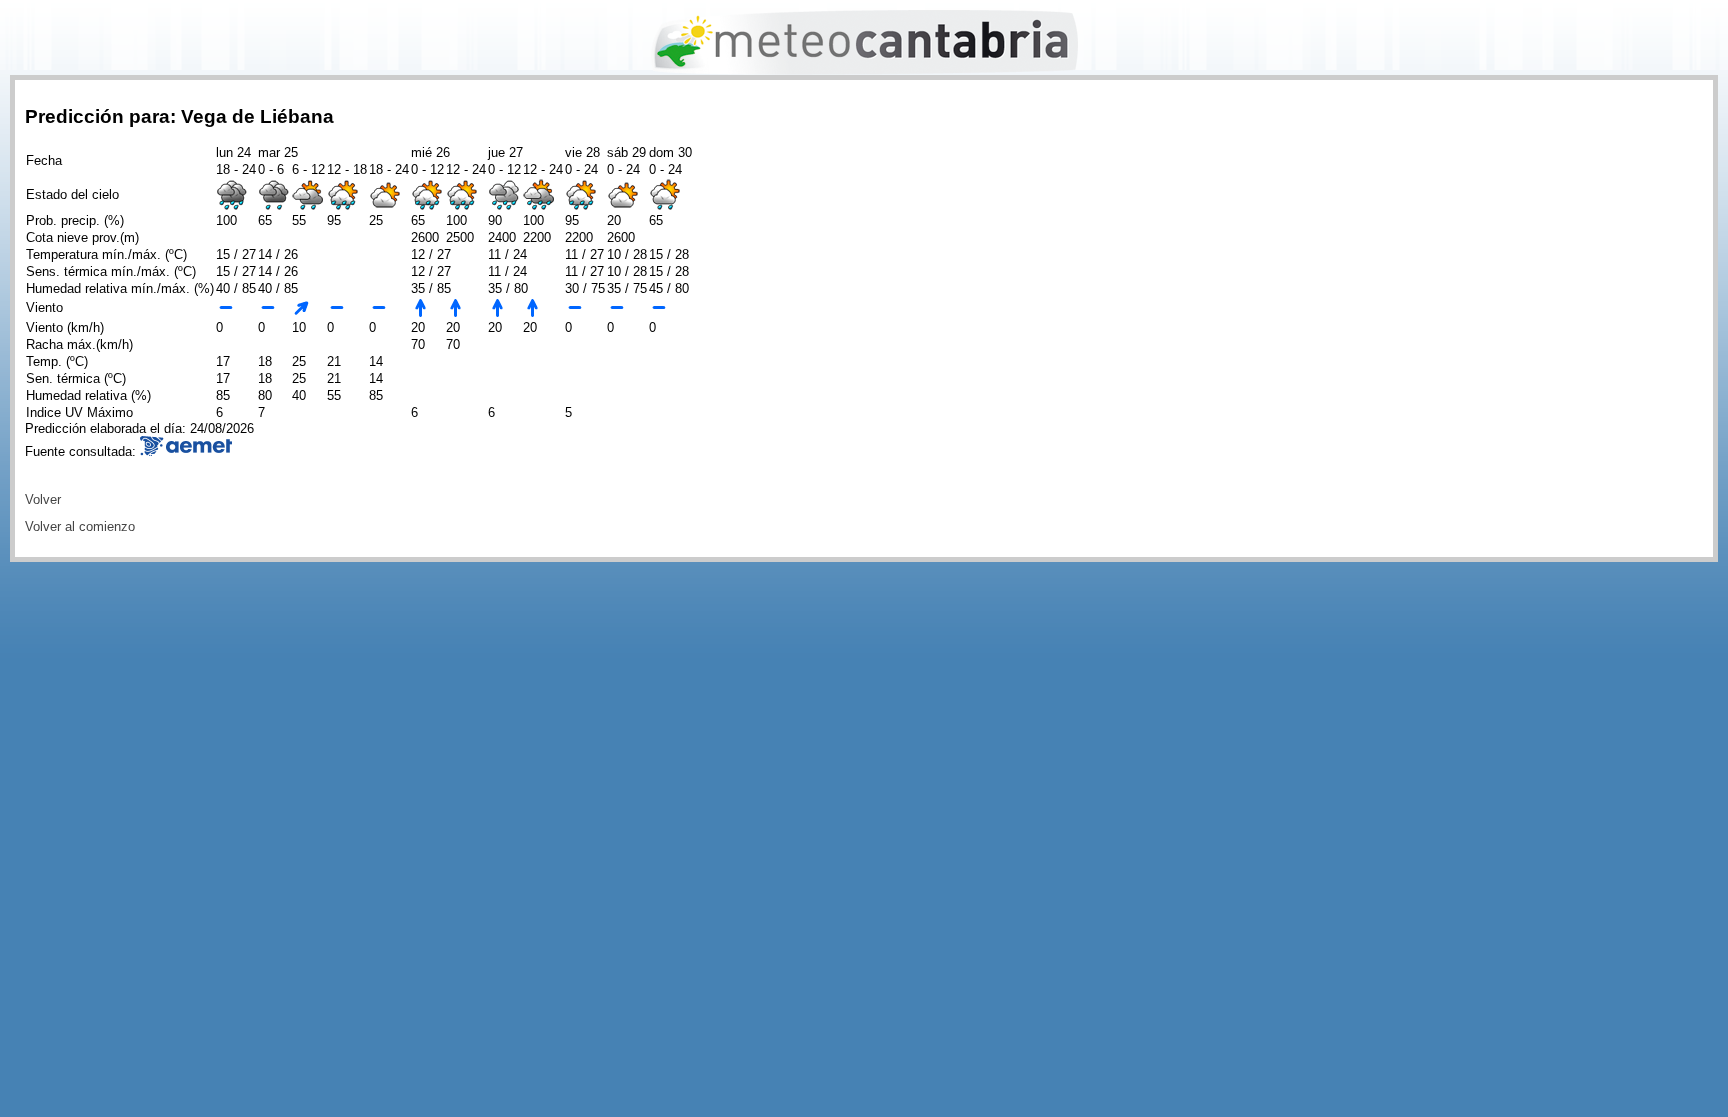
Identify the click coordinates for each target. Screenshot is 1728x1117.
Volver (43, 499)
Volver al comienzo (80, 526)
